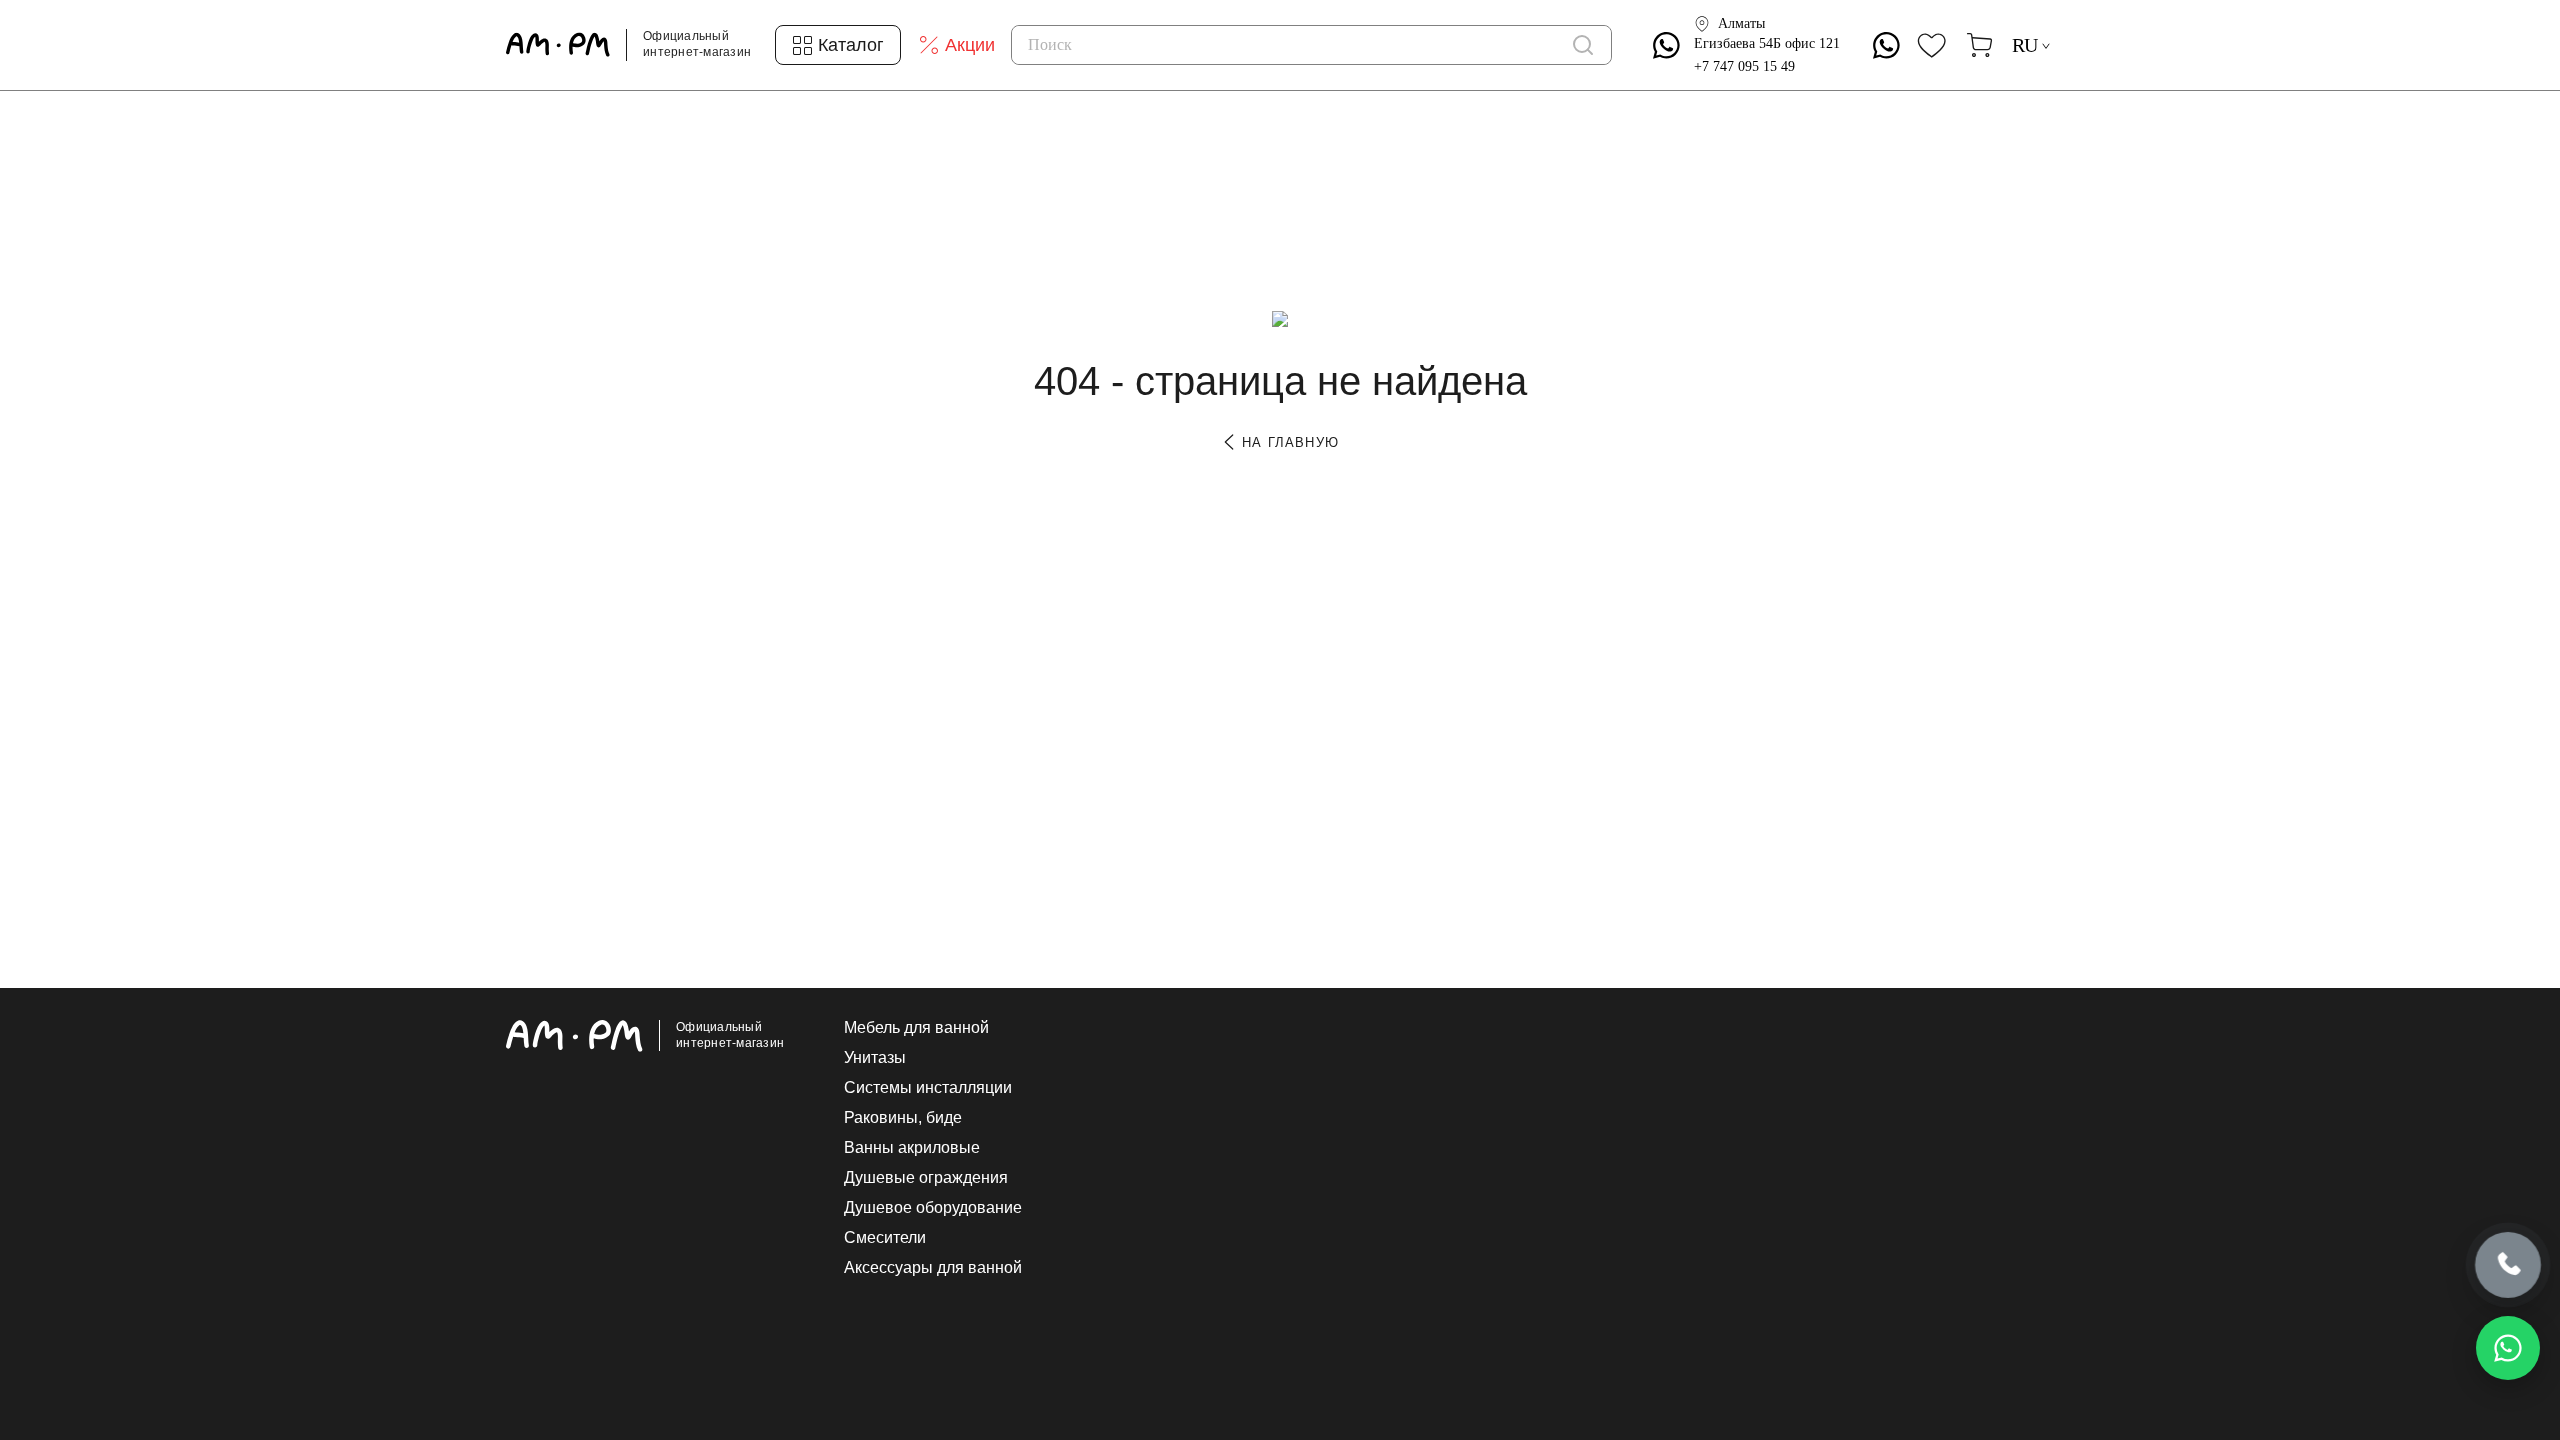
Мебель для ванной (916, 1028)
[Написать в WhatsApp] (2508, 1348)
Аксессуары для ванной (933, 1268)
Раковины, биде (903, 1118)
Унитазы (875, 1058)
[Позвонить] (2508, 1267)
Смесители (885, 1238)
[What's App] (1666, 45)
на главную (1288, 442)
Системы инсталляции (928, 1088)
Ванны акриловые (912, 1148)
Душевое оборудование (933, 1208)
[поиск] (1583, 45)
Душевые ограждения (926, 1178)
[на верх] (2034, 1270)
